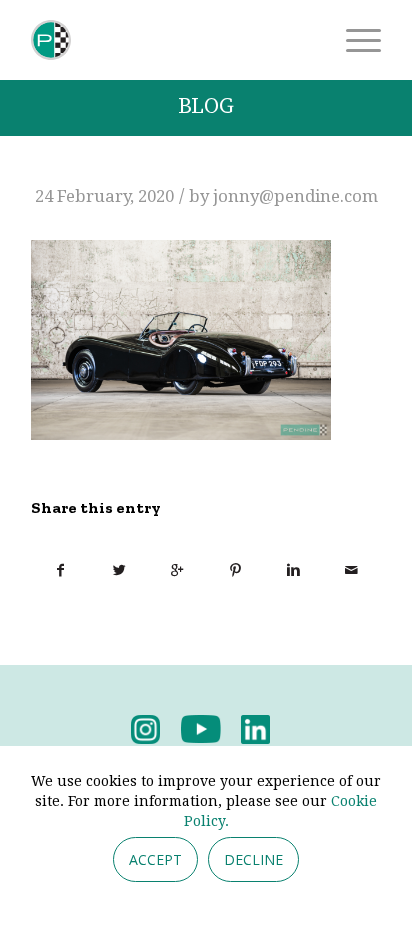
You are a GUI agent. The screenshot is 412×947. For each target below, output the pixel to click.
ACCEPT (155, 859)
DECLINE (253, 859)
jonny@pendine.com (295, 196)
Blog (206, 106)
